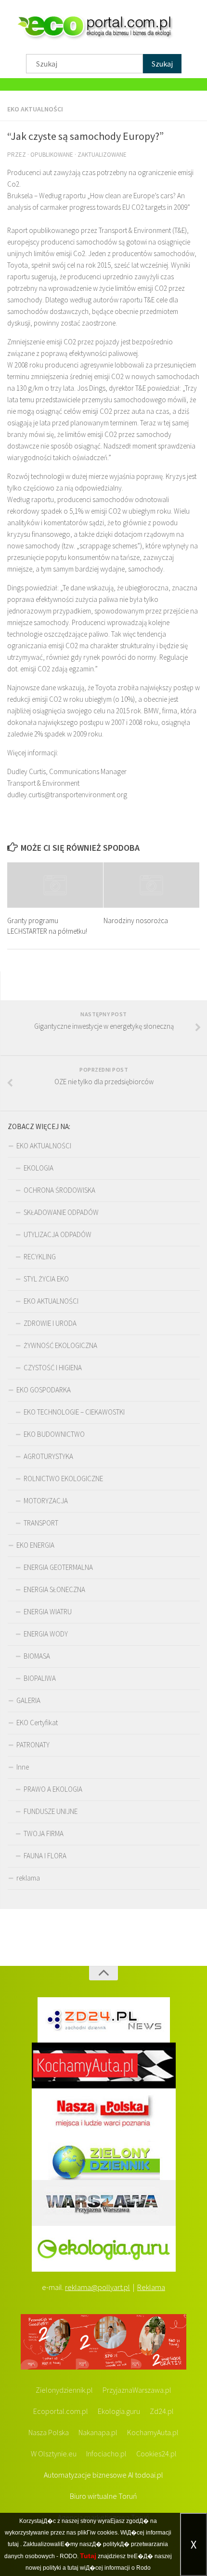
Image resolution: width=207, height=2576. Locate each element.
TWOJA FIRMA (44, 1833)
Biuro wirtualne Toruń (103, 2496)
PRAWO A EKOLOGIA (53, 1789)
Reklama (151, 2287)
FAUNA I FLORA (45, 1856)
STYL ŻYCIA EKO (46, 1279)
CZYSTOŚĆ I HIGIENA (53, 1368)
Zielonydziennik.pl (64, 2390)
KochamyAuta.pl (153, 2432)
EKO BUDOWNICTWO (54, 1434)
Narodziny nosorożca (136, 920)
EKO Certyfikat (37, 1723)
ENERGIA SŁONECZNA (54, 1589)
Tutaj (88, 2556)
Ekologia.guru (119, 2411)
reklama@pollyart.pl (97, 2287)
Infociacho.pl (106, 2453)
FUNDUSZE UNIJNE (51, 1811)
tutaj (13, 2544)
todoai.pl (149, 2475)
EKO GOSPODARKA (44, 1390)
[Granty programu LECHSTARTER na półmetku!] (55, 885)
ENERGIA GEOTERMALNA (58, 1567)
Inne (23, 1767)
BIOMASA (37, 1656)
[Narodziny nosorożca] (151, 885)
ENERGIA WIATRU (48, 1612)
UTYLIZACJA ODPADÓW (58, 1234)
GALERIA (28, 1700)
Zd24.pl (162, 2411)
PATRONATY (33, 1745)
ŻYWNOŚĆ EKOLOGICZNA (60, 1345)
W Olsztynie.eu (54, 2453)
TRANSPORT (41, 1523)
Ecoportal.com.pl (61, 2411)
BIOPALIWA (40, 1678)
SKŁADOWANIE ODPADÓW (61, 1212)
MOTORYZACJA (46, 1501)
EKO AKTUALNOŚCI (35, 109)
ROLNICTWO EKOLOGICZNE (63, 1479)
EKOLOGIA (39, 1168)
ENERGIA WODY (46, 1634)
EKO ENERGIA (35, 1545)
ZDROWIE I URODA (50, 1323)
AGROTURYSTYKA (48, 1456)
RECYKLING (40, 1257)
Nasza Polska (49, 2432)
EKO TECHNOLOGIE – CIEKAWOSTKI (74, 1412)
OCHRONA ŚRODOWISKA (59, 1190)
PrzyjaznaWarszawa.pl (137, 2390)
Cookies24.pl (156, 2453)
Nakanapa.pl (98, 2432)
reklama (28, 1878)
